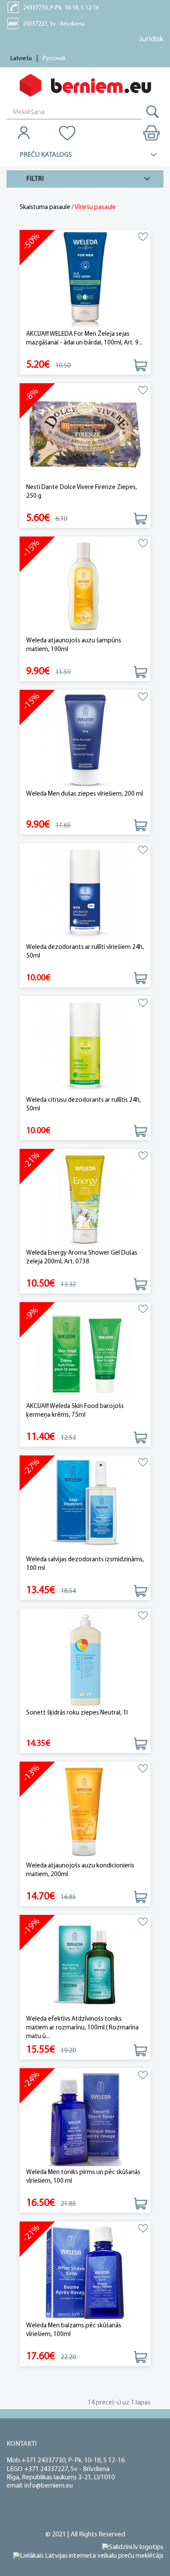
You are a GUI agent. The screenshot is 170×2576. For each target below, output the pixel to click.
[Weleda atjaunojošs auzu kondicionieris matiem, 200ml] (85, 1812)
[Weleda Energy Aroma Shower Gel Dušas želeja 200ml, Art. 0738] (85, 1199)
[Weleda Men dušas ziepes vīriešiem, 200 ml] (85, 740)
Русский (54, 59)
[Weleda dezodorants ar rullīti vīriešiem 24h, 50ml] (85, 893)
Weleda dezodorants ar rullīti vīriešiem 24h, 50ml (85, 952)
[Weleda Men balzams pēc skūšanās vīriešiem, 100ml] (85, 2272)
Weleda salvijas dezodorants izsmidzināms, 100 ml (85, 1564)
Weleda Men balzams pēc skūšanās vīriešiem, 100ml (74, 2330)
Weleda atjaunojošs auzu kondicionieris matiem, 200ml (80, 1870)
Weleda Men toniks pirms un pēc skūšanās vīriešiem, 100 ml (83, 2177)
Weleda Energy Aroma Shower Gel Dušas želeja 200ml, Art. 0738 (82, 1258)
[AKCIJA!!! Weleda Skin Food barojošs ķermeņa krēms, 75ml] (85, 1352)
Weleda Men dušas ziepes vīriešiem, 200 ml (85, 794)
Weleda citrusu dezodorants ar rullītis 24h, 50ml (83, 1105)
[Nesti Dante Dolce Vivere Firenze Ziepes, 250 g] (85, 434)
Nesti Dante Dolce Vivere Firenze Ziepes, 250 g (82, 492)
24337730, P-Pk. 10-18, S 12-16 (61, 8)
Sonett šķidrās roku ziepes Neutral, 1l (77, 1713)
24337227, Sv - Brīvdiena (54, 24)
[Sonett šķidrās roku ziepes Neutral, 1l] (85, 1659)
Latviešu (21, 59)
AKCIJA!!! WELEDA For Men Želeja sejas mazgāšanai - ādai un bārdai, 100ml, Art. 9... (84, 339)
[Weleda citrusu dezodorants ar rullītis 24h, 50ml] (85, 1046)
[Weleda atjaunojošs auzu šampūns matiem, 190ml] (85, 587)
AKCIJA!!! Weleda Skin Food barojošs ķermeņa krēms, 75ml (75, 1411)
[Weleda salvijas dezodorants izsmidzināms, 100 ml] (85, 1506)
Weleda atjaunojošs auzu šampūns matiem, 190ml (74, 645)
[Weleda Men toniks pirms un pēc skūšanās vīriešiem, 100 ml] (85, 2119)
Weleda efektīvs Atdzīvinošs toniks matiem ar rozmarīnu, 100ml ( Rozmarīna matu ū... (82, 2028)
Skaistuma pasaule (45, 208)
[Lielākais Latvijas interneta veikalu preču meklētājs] (88, 2556)
